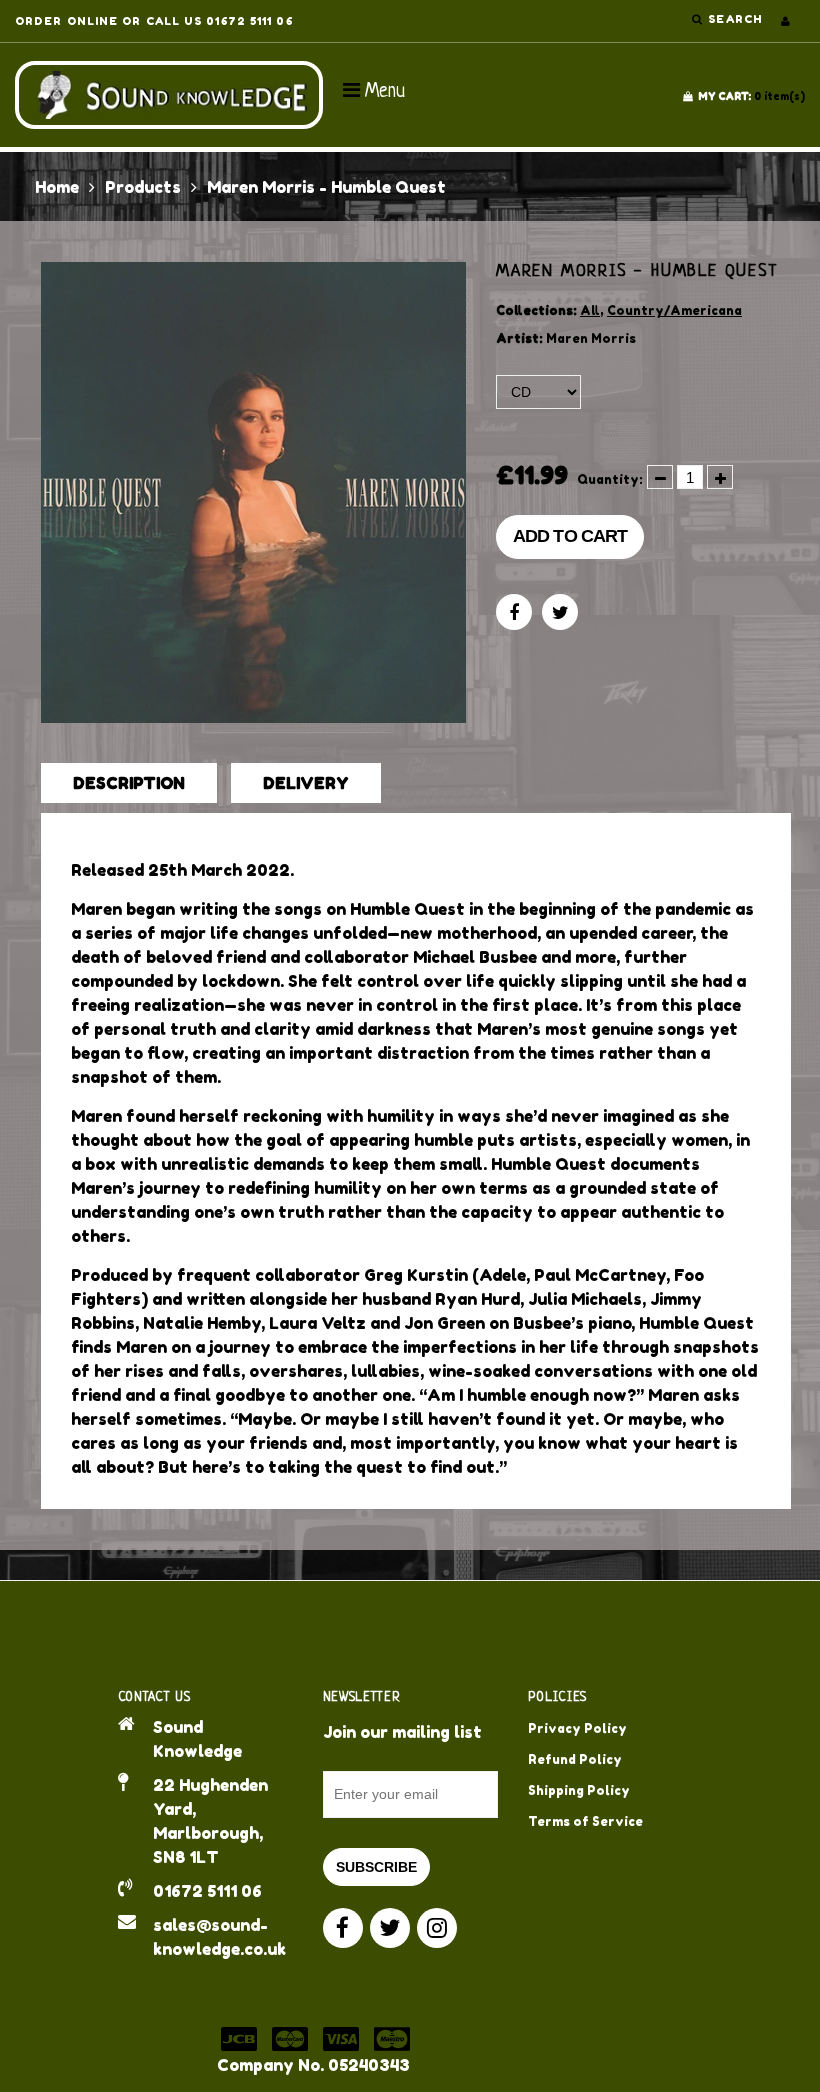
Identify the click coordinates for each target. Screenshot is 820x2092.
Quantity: (610, 479)
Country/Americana (674, 310)
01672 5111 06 (207, 1891)
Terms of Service (585, 1821)
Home (57, 187)
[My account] (785, 21)
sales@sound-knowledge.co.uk (219, 1937)
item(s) (751, 96)
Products (143, 187)
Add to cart (570, 536)
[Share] (514, 612)
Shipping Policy (579, 1790)
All (590, 310)
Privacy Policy (577, 1728)
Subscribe (376, 1867)
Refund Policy (575, 1759)
